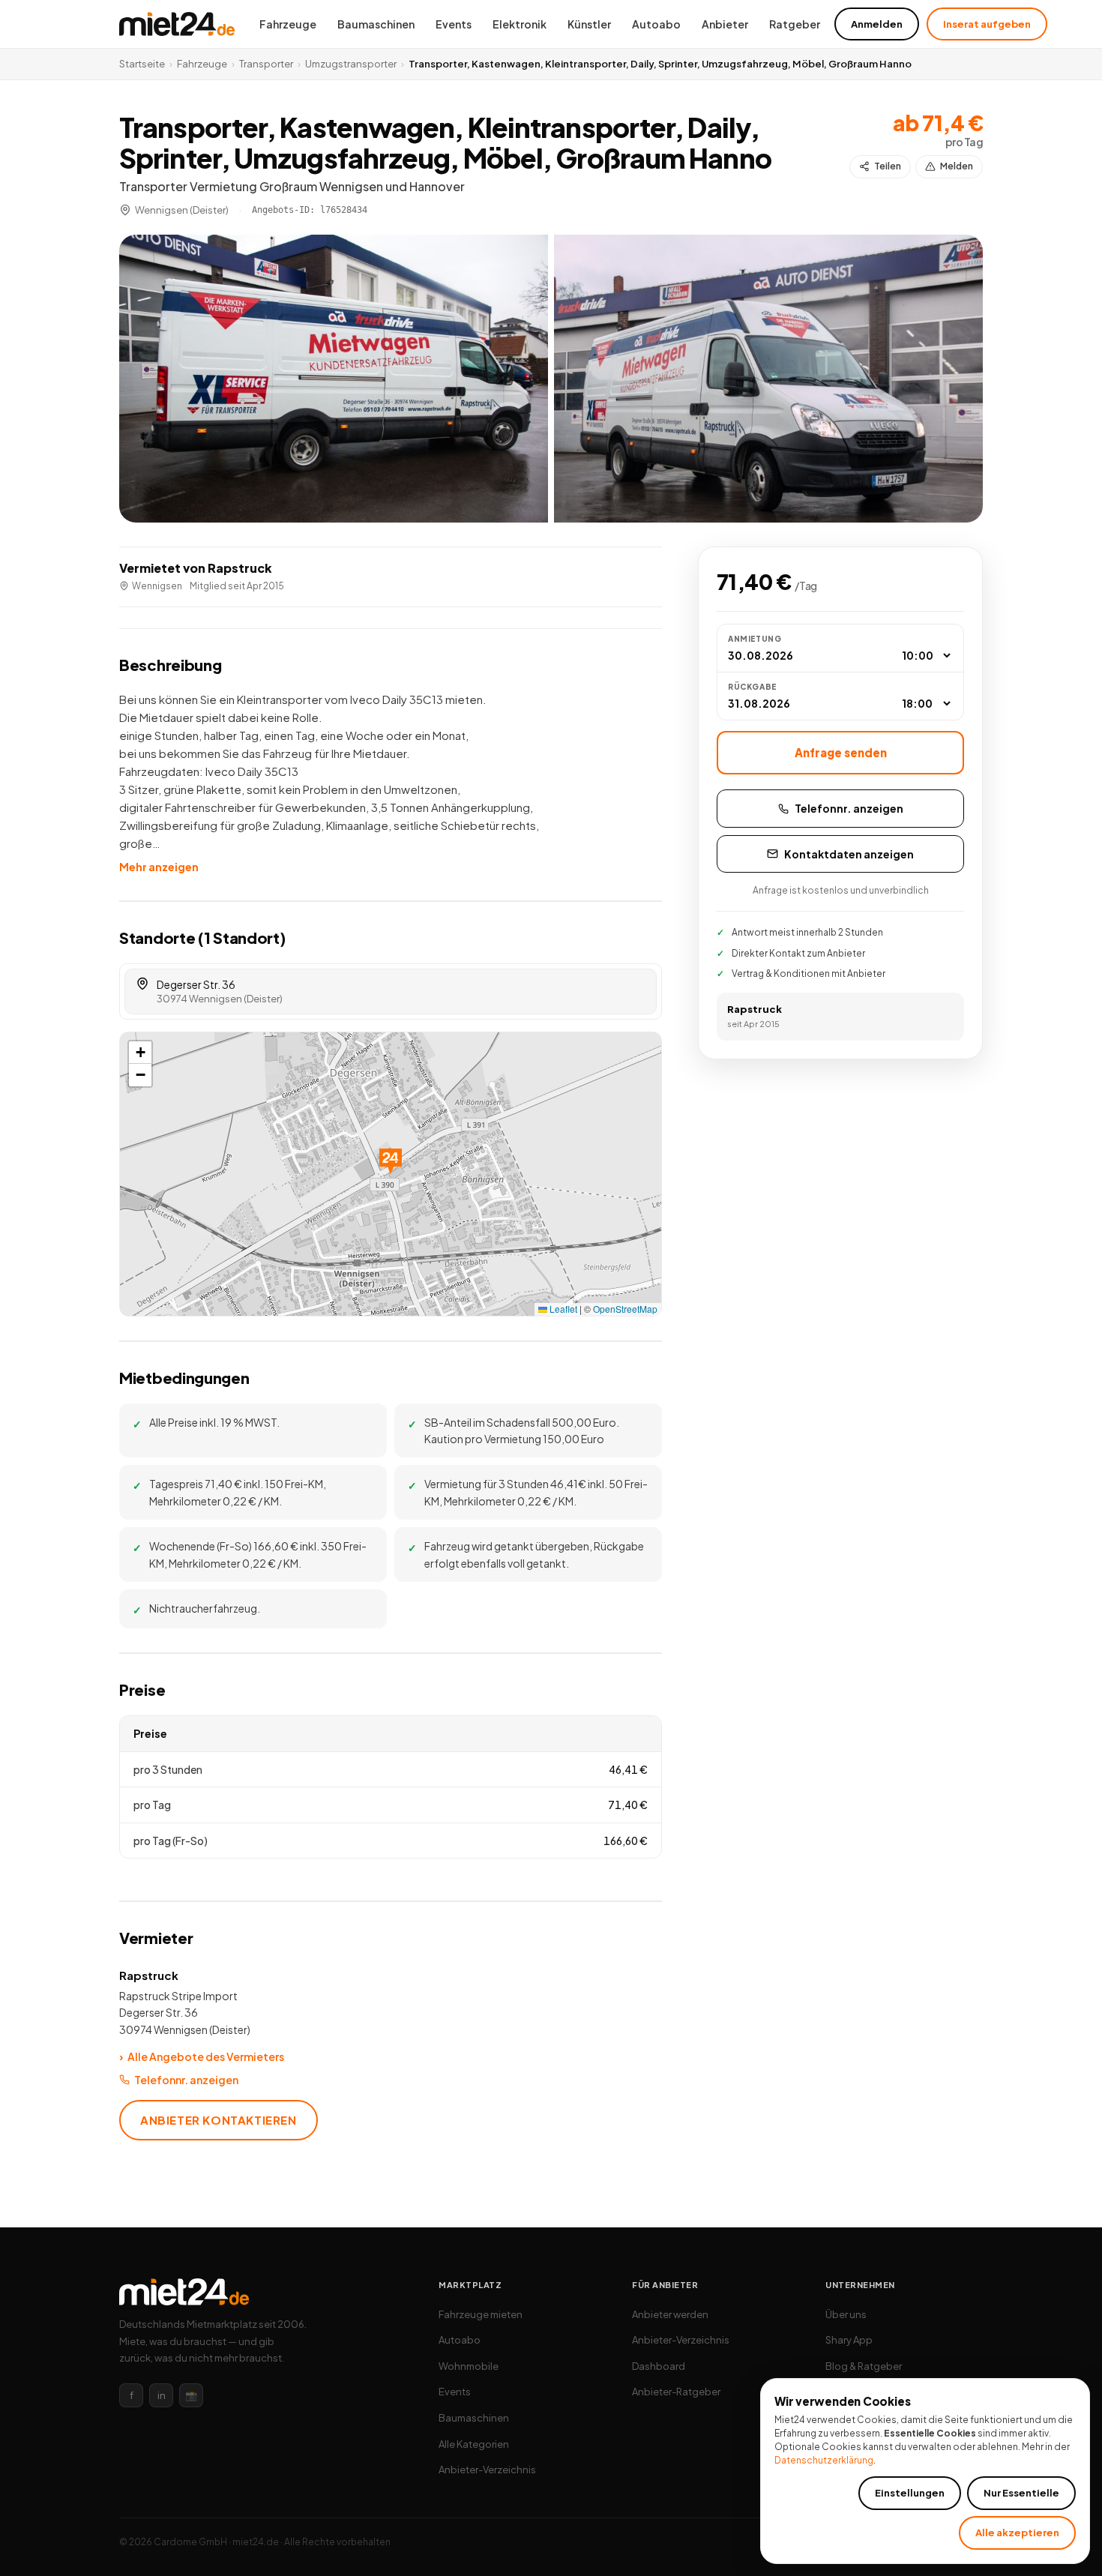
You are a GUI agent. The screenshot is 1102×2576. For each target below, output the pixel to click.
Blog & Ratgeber (864, 2366)
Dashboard (659, 2366)
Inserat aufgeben (987, 24)
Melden (957, 166)
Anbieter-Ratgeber (676, 2392)
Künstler (589, 24)
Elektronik (520, 24)
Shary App (849, 2340)
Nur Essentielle (1021, 2493)
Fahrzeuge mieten (481, 2314)
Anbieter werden (670, 2314)
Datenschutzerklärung (824, 2460)
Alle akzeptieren (1017, 2533)
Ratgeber (795, 24)
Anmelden (877, 24)
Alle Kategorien (474, 2444)
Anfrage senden (841, 752)
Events (454, 24)
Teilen (888, 166)
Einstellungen (910, 2493)
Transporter (266, 64)
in (162, 2395)
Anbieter (725, 24)
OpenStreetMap (625, 1309)
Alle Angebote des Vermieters (202, 2056)
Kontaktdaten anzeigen (849, 854)
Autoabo (656, 24)
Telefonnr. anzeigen (186, 2080)
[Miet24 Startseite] (177, 24)
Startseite (142, 64)
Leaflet (562, 1309)
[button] (334, 379)
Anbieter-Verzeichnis (487, 2470)
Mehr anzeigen (159, 867)
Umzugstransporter (351, 64)
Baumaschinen (376, 24)
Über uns (846, 2314)
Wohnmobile (469, 2366)
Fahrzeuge (288, 24)
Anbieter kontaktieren (219, 2120)
